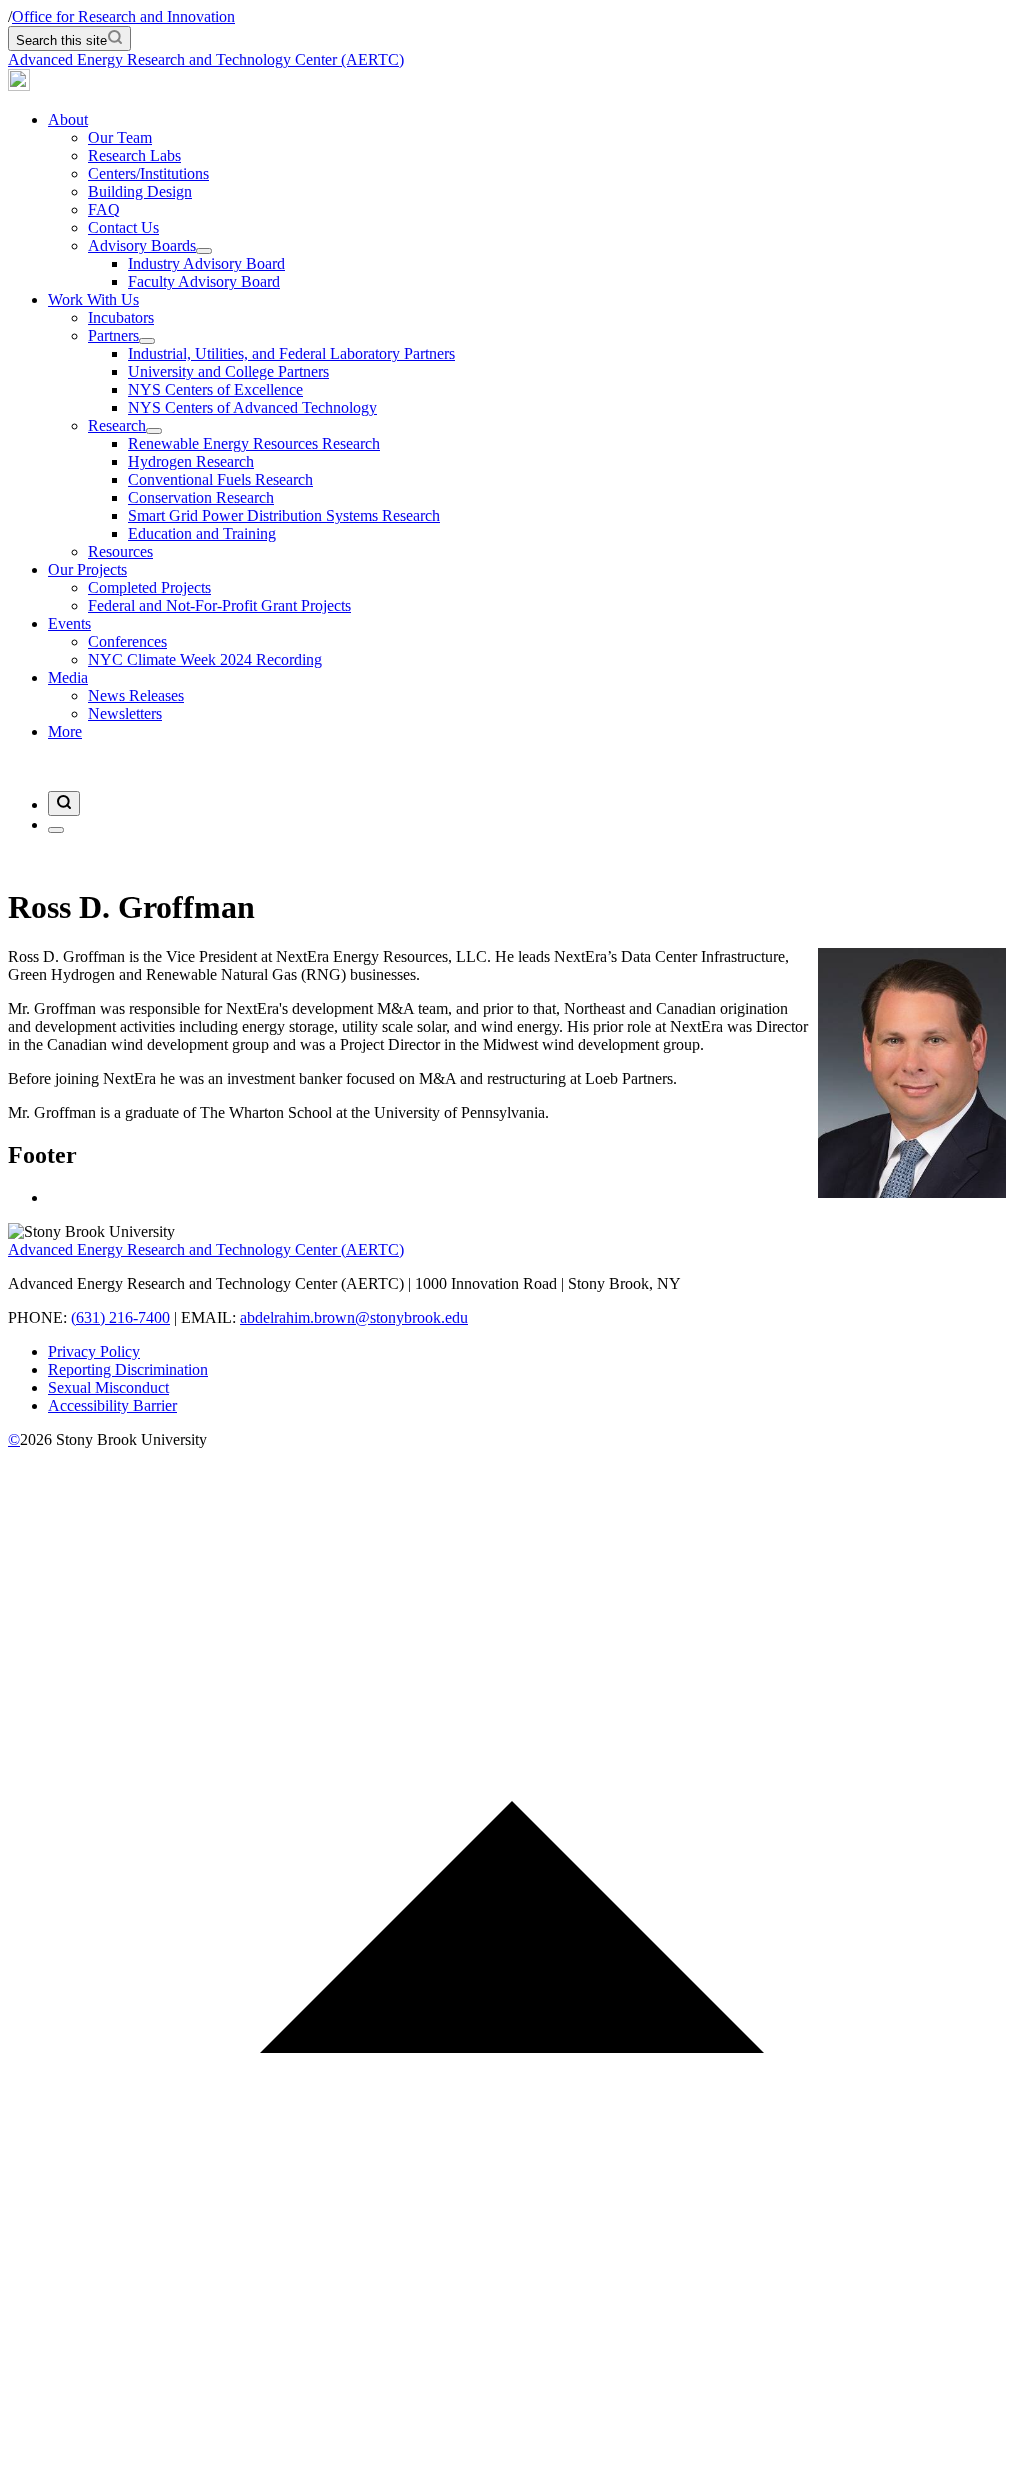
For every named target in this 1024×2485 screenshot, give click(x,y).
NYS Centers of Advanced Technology (252, 407)
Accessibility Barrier (112, 1405)
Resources (120, 551)
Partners (113, 335)
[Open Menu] (56, 830)
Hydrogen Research (191, 461)
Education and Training (202, 533)
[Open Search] (64, 803)
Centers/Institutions (148, 173)
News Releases (136, 695)
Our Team (120, 137)
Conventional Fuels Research (220, 479)
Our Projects (87, 569)
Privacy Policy (94, 1351)
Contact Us (123, 227)
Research (117, 425)
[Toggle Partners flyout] (147, 341)
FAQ (104, 209)
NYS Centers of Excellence (215, 389)
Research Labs (134, 155)
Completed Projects (149, 587)
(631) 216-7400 (120, 1317)
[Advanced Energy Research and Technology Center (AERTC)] (19, 85)
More (65, 731)
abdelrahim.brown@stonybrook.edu (354, 1317)
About (68, 119)
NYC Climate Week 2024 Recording (205, 659)
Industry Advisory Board (206, 263)
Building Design (140, 191)
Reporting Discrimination (128, 1369)
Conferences (127, 641)
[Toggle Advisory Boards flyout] (204, 251)
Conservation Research (201, 497)
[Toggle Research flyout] (154, 431)
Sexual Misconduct (108, 1387)
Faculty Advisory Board (204, 281)
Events (69, 623)
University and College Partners (228, 371)
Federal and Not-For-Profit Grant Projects (219, 605)
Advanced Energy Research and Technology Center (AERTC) (206, 59)
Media (68, 677)
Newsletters (125, 713)
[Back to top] (512, 2467)
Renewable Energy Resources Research (254, 443)
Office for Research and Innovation (123, 16)
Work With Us (93, 299)
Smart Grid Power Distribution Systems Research (284, 515)
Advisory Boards (142, 245)
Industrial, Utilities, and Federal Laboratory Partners (291, 353)
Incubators (121, 317)
